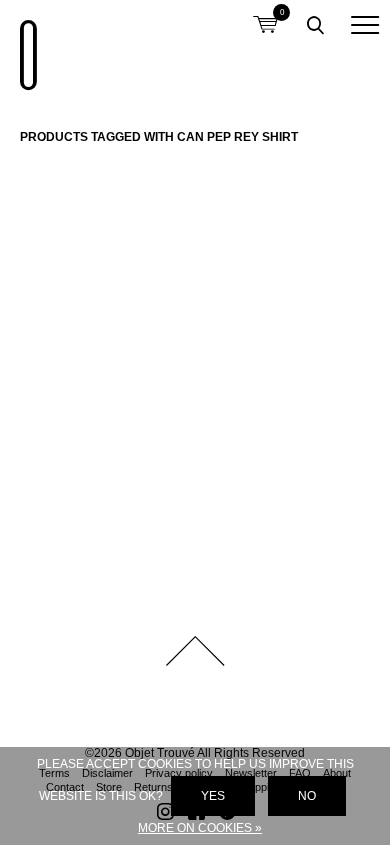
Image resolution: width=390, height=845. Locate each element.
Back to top (195, 651)
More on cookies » (200, 828)
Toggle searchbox (315, 25)
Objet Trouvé (25, 45)
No (307, 796)
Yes (213, 796)
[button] (365, 25)
